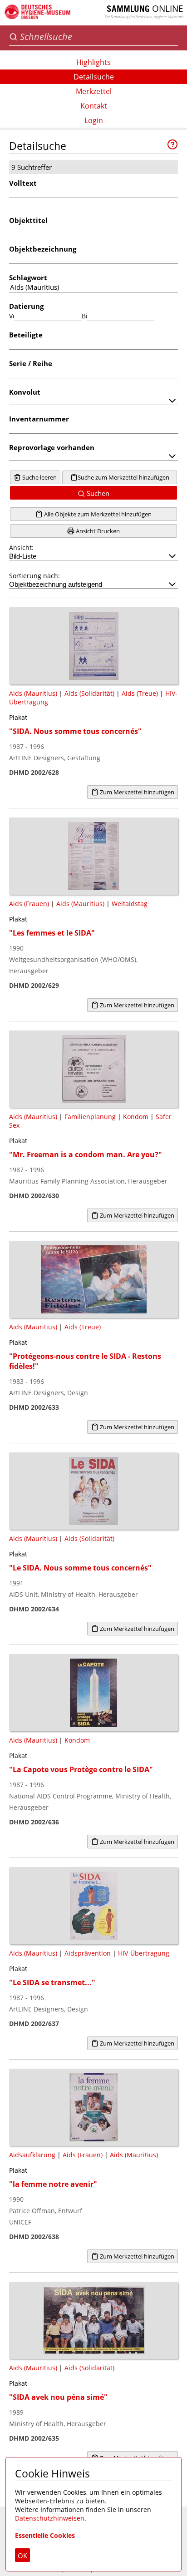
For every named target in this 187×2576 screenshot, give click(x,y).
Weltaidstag (130, 904)
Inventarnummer (39, 419)
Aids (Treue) (140, 693)
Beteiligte (26, 335)
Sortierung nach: (34, 576)
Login (94, 120)
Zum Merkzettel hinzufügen (136, 792)
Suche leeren (39, 477)
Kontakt (94, 106)
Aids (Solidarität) (89, 693)
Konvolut (25, 392)
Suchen (97, 493)
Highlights (93, 62)
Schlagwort (28, 277)
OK (22, 2556)
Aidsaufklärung (32, 2155)
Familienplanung (90, 1117)
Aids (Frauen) (29, 904)
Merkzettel (94, 91)
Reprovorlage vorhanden (52, 447)
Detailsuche (94, 77)
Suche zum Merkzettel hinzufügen (123, 477)
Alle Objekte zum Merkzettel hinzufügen (97, 514)
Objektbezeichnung (43, 249)
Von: (12, 316)
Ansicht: (21, 547)
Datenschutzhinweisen (50, 2518)
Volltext (23, 183)
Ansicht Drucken (97, 531)
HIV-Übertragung (144, 1953)
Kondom (136, 1117)
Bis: (84, 316)
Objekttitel (28, 220)
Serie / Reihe (31, 363)
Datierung (26, 306)
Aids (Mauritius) (33, 693)
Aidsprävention (88, 1953)
